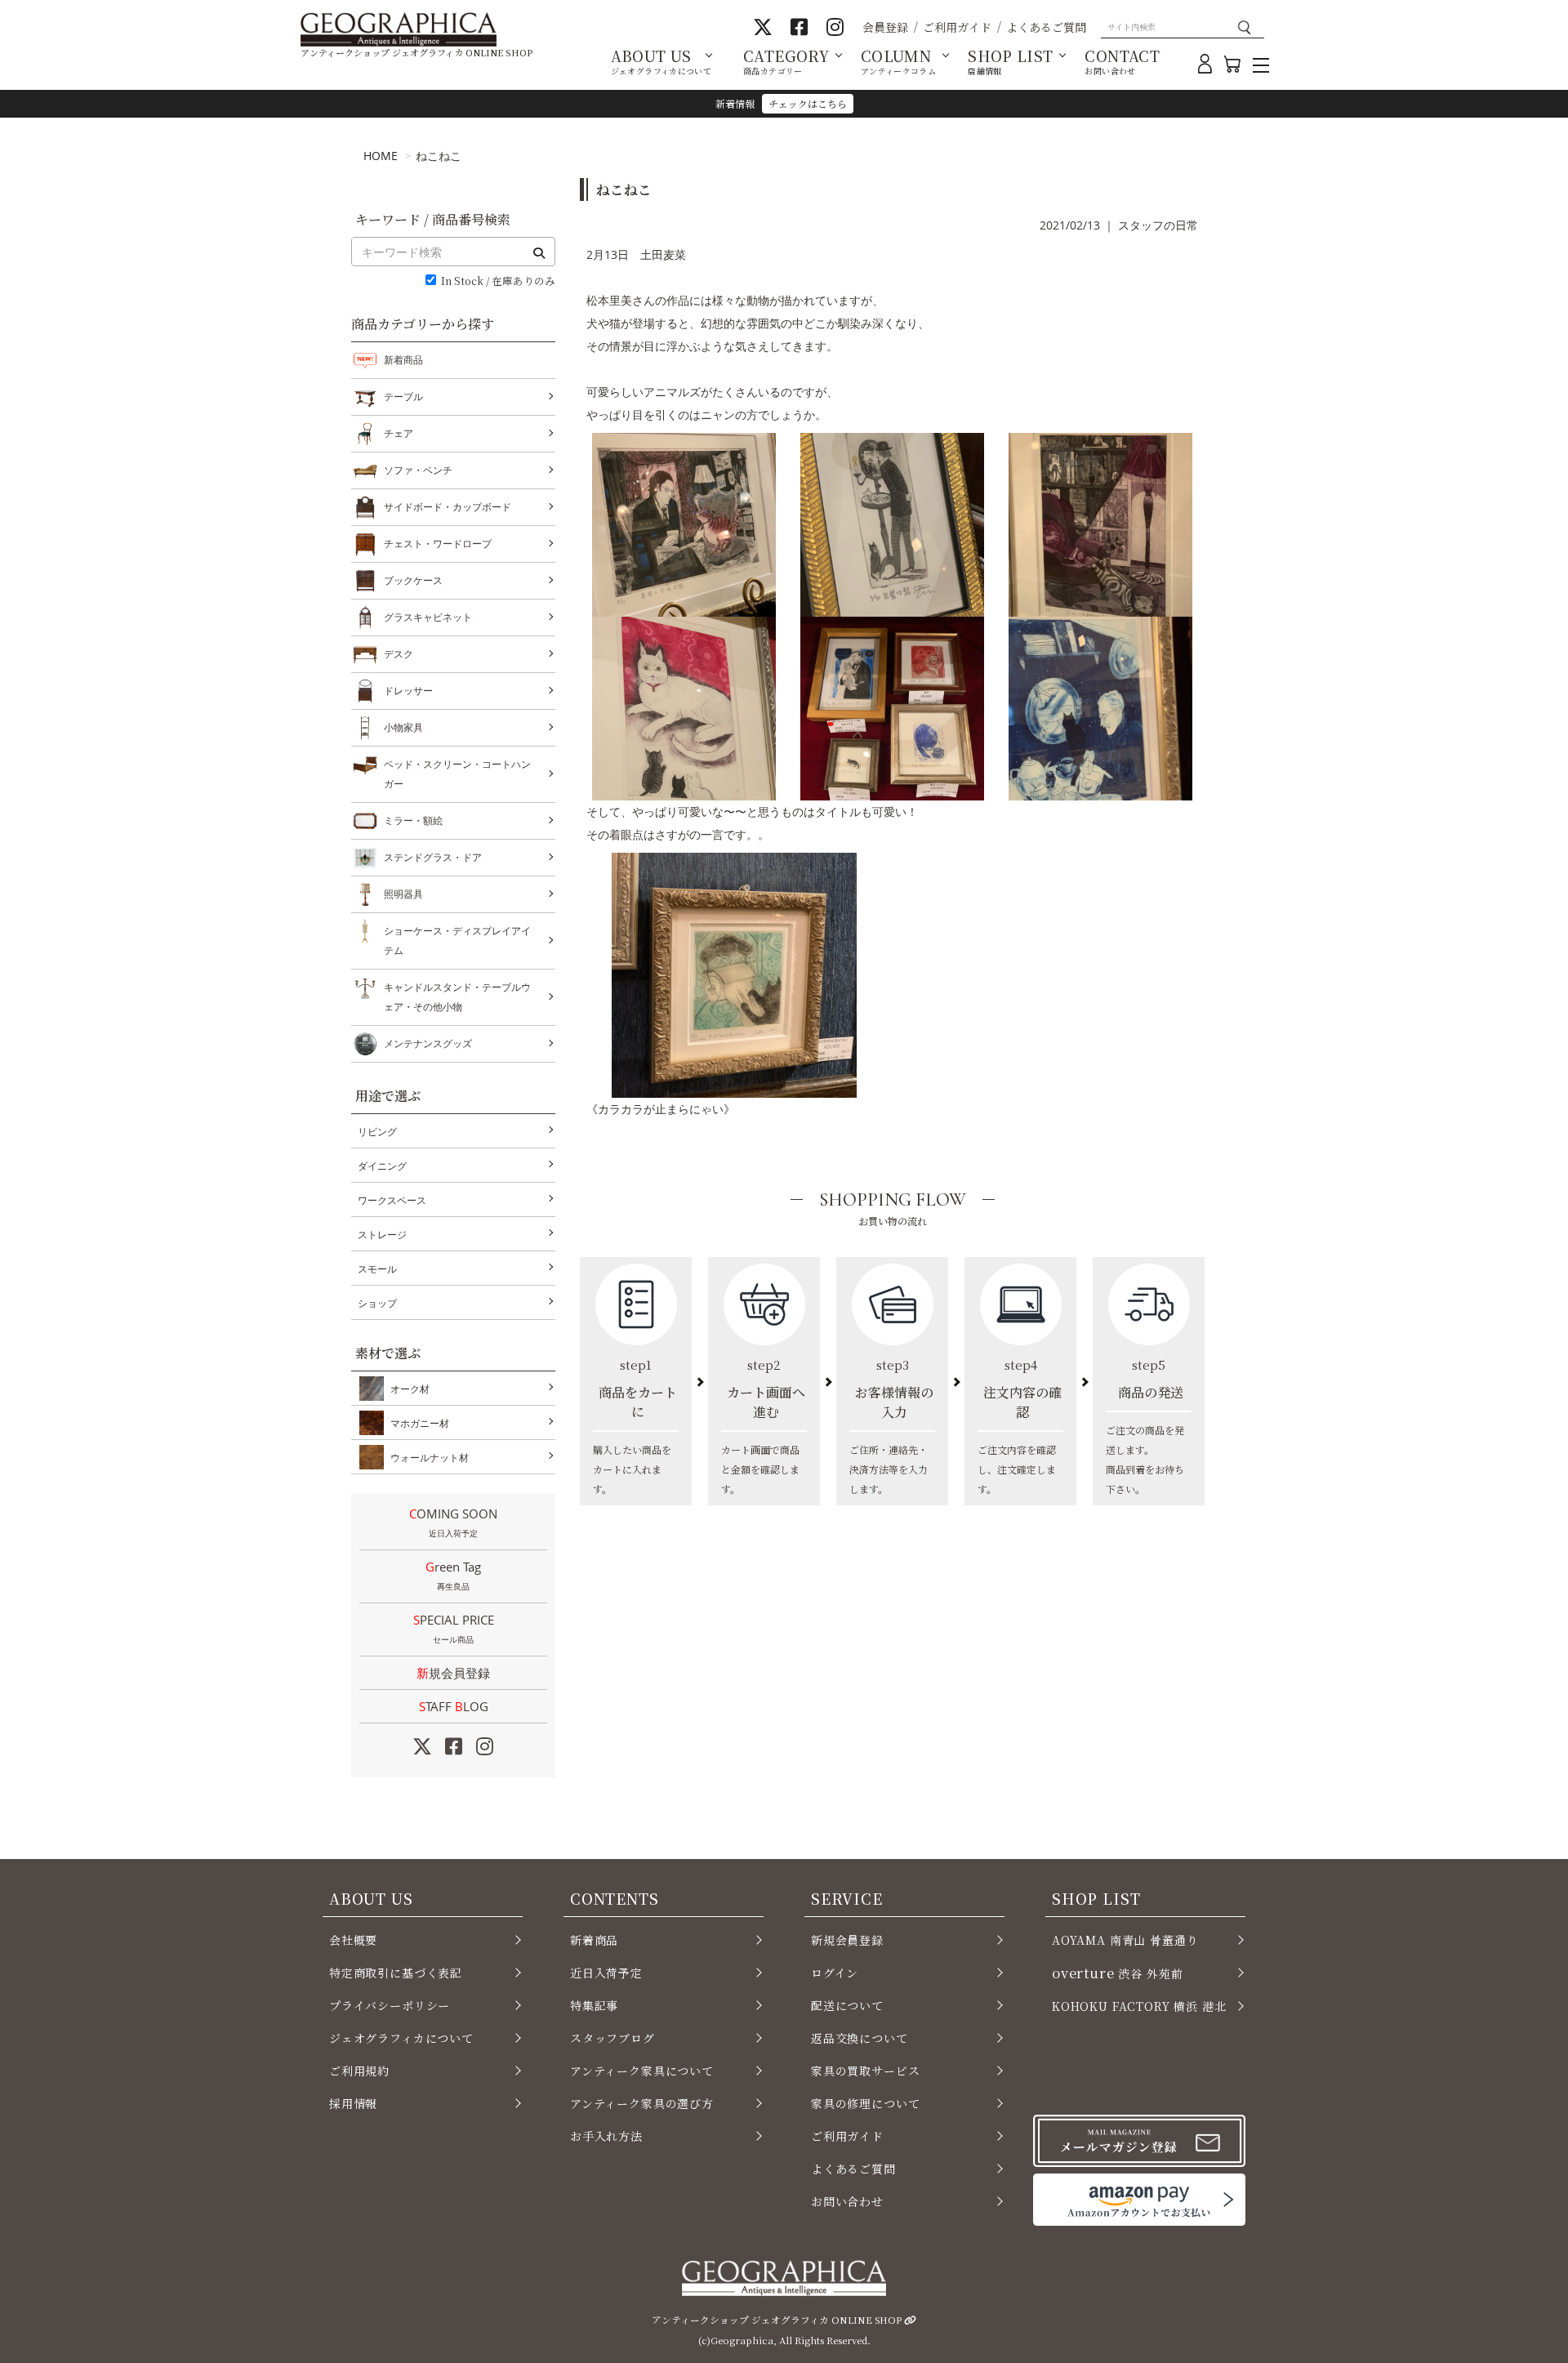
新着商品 (403, 360)
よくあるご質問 (1046, 27)
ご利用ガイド (957, 27)
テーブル (403, 397)
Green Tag (453, 1575)
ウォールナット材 (430, 1458)
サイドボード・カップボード (448, 507)
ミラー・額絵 (413, 820)
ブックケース (413, 580)
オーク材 (410, 1389)
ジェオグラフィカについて (401, 2038)
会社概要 (353, 1940)
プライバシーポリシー (390, 2005)
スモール (377, 1269)
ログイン (835, 1973)
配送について (847, 2005)
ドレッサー (408, 691)
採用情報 (353, 2103)
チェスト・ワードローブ (438, 544)
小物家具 (403, 727)
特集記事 (594, 2005)
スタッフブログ (612, 2038)
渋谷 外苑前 (1117, 1973)
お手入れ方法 (606, 2136)
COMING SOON (453, 1522)
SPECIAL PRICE (454, 1628)
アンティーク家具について (642, 2071)
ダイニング (382, 1166)
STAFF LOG (454, 1706)
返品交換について (860, 2038)
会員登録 (885, 27)
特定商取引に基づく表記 (396, 1973)
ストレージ (382, 1235)
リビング (377, 1132)
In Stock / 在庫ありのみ (498, 281)
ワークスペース (392, 1200)
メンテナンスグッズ (428, 1043)
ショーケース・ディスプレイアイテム (457, 941)
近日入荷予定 (606, 1973)
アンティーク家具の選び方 (642, 2103)
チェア (399, 433)
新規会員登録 (453, 1673)
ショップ (377, 1303)
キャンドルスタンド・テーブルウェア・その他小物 (457, 997)
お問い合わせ (847, 2201)
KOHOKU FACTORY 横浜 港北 (1139, 2006)
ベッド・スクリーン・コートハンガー (457, 774)
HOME (381, 156)
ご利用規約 (359, 2071)
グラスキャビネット (428, 617)
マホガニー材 (420, 1423)
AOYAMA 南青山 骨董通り (1125, 1940)
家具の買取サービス (865, 2071)
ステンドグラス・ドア (433, 857)
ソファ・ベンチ (418, 470)
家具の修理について (865, 2103)
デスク (399, 654)
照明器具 (403, 894)
